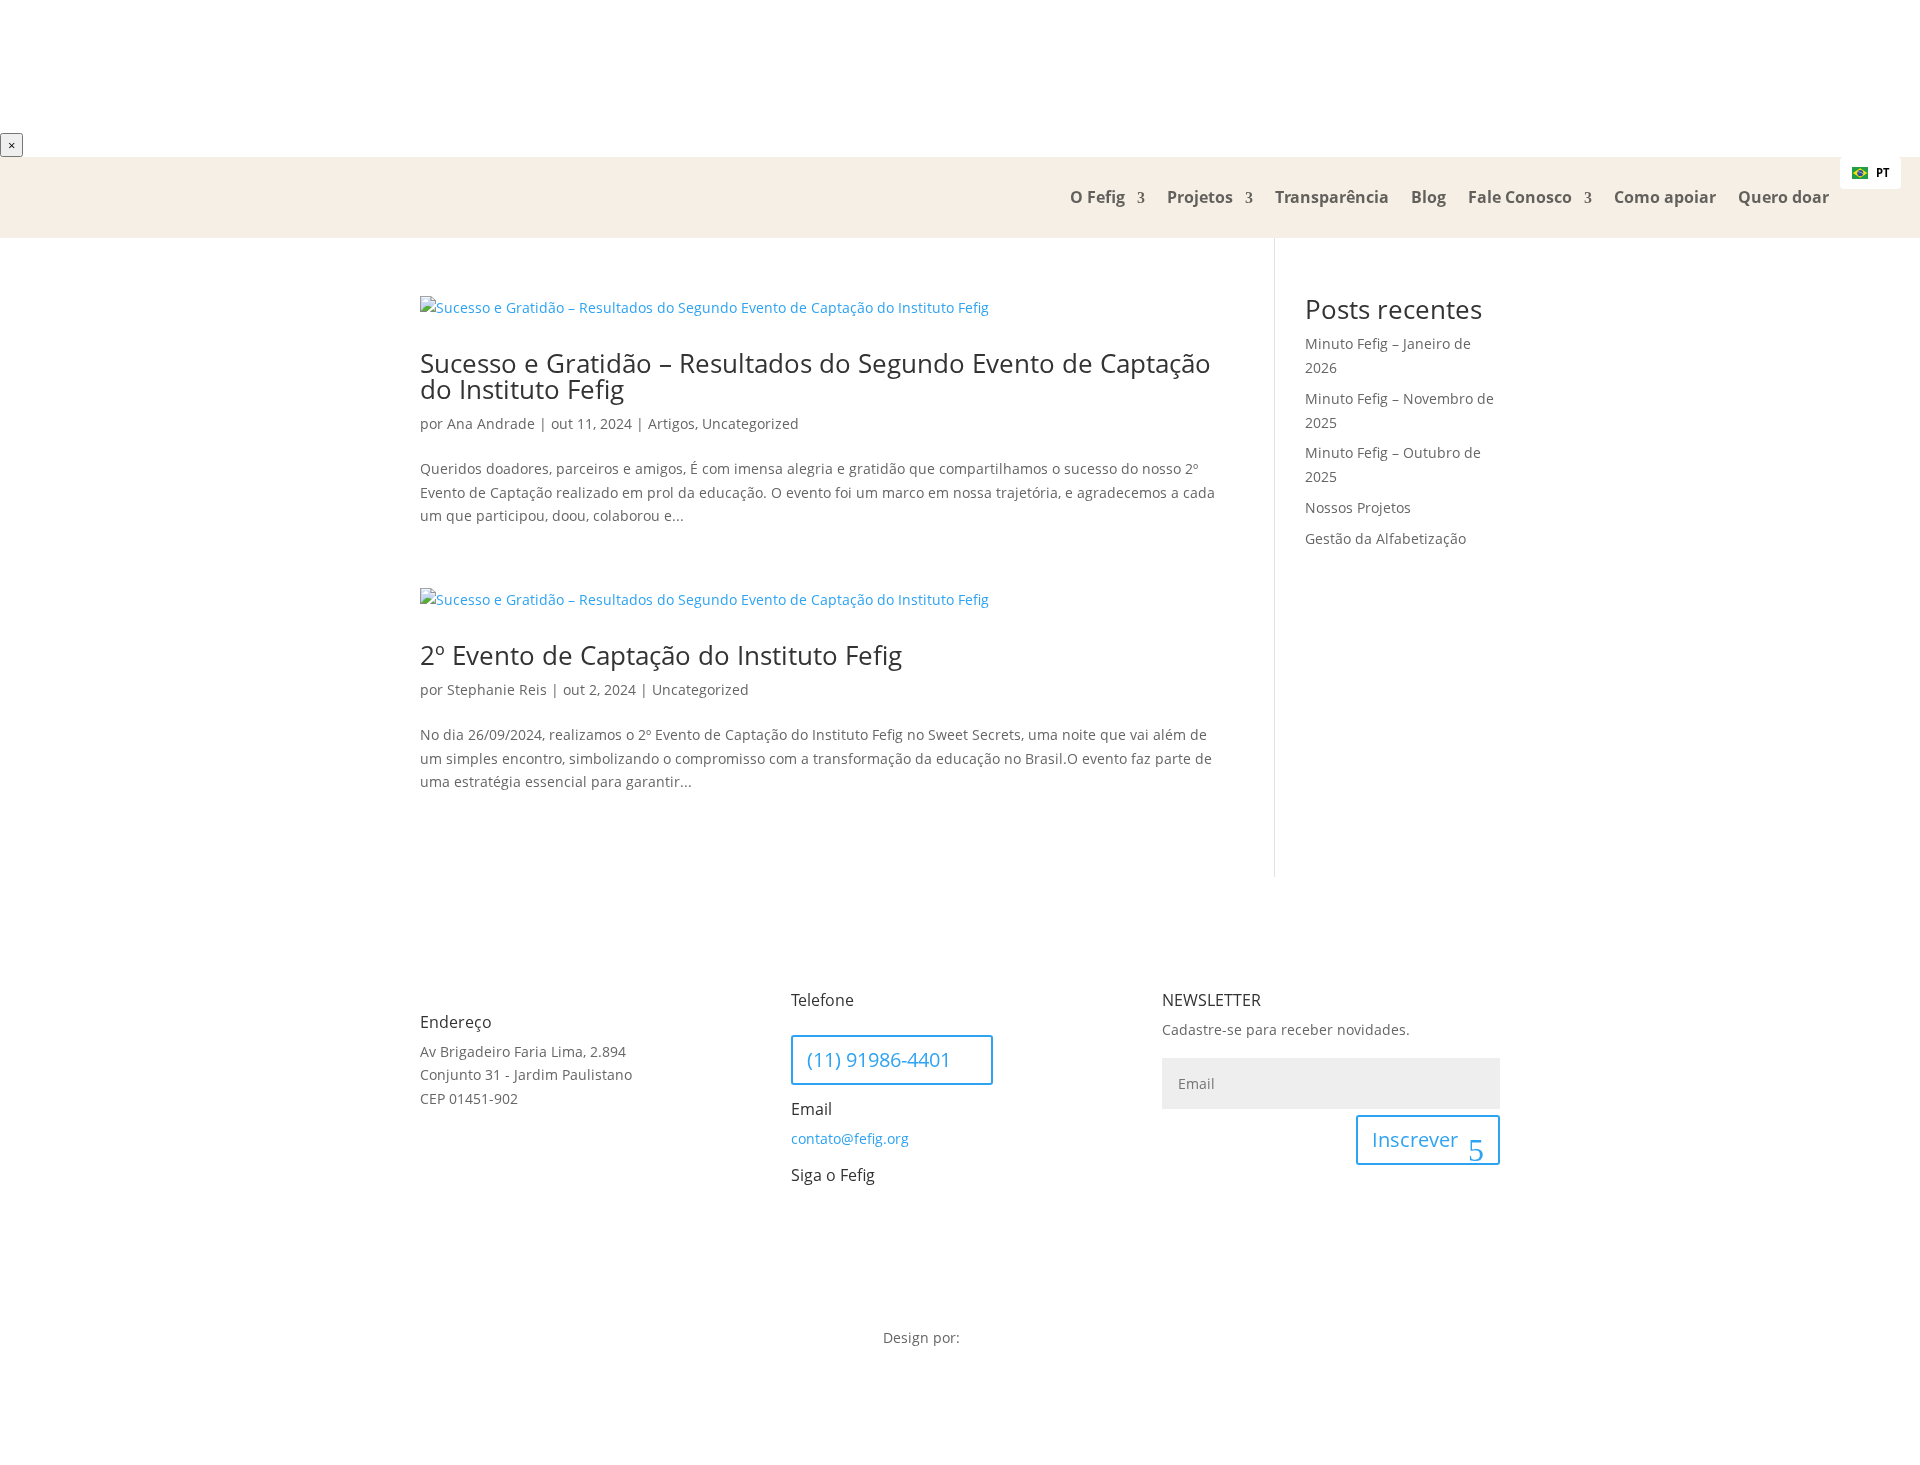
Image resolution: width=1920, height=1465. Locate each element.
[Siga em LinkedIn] (807, 1225)
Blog (1428, 197)
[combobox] (1870, 173)
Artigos (671, 423)
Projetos (1200, 197)
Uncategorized (750, 423)
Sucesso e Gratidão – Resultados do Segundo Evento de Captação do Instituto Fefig (815, 376)
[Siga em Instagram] (847, 1225)
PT (1882, 172)
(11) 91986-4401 (879, 1059)
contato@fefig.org (850, 1138)
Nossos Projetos (1358, 507)
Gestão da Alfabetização (1385, 538)
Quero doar (1783, 197)
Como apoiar (1665, 197)
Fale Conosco (1520, 197)
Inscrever (1415, 1139)
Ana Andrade (491, 423)
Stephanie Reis (497, 689)
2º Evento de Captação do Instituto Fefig (661, 655)
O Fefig (1097, 197)
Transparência (1332, 197)
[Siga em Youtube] (887, 1225)
